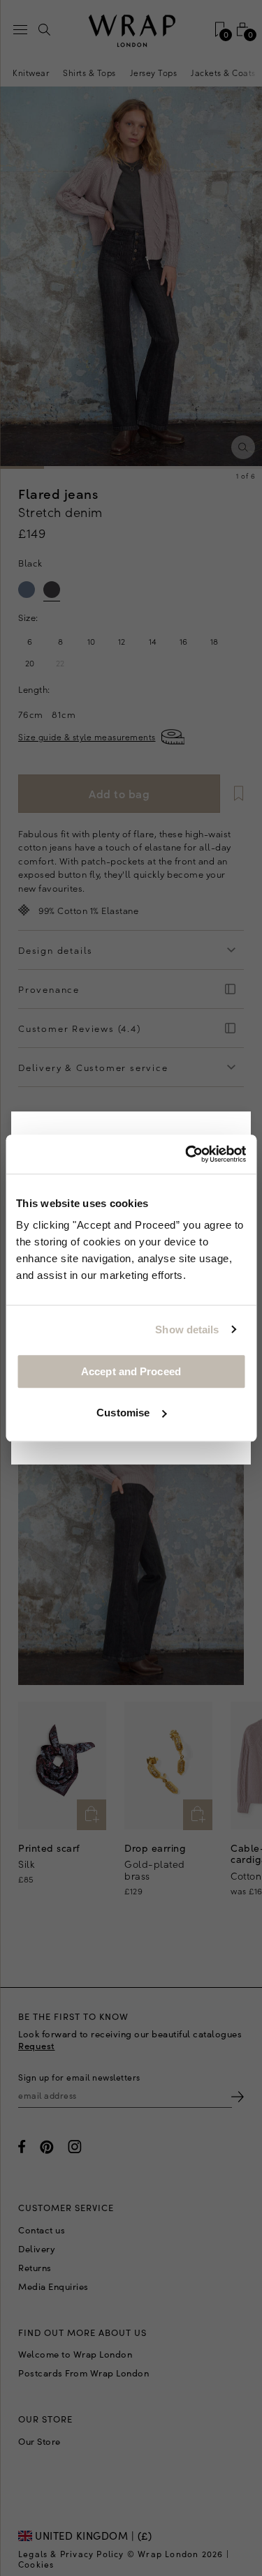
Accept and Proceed (131, 1371)
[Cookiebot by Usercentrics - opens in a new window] (187, 1154)
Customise (123, 1413)
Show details (187, 1330)
